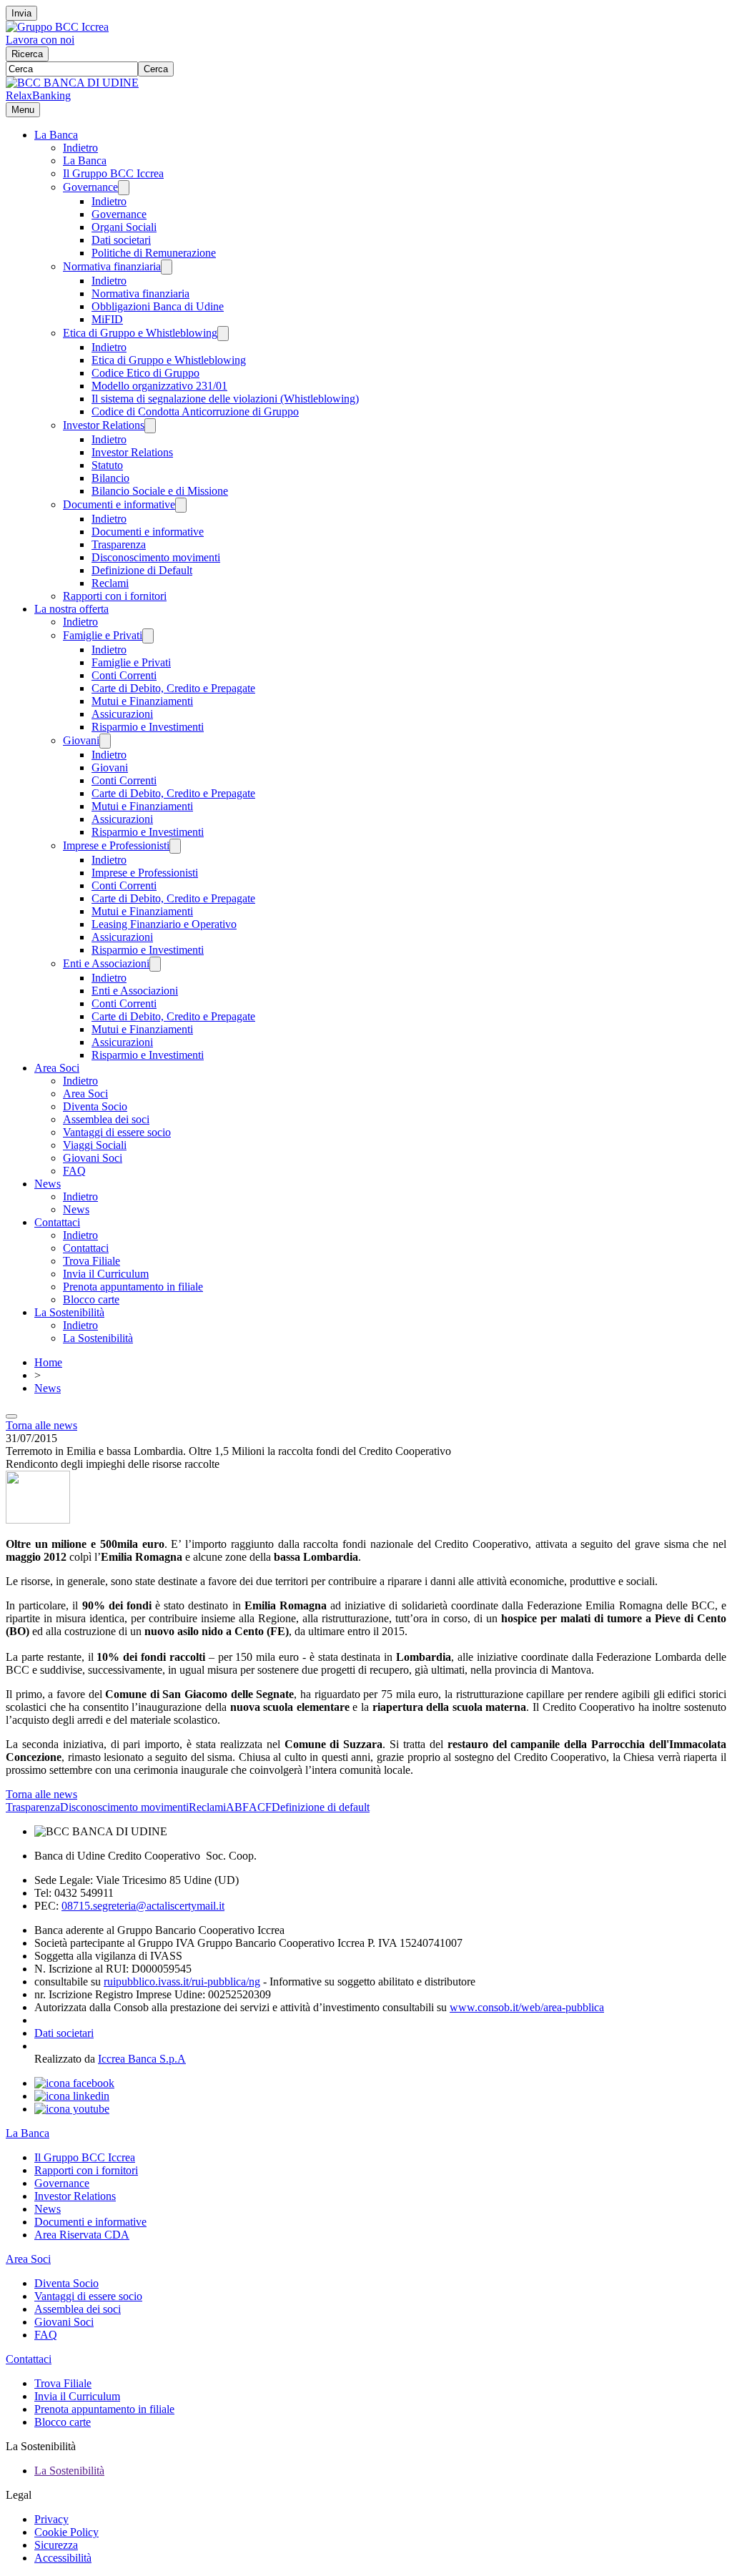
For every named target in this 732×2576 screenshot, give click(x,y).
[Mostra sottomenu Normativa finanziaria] (167, 267)
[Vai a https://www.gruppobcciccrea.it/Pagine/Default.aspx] (57, 27)
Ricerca (27, 54)
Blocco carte (91, 1299)
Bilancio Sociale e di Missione (160, 491)
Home (48, 1362)
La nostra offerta (71, 609)
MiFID (107, 319)
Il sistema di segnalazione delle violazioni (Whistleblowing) (225, 399)
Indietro (80, 148)
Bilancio (110, 478)
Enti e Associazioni (106, 963)
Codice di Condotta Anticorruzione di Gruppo (195, 411)
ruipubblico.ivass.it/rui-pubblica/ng (182, 1982)
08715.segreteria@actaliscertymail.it (143, 1906)
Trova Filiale (91, 1261)
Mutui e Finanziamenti (142, 701)
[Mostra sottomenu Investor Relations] (150, 426)
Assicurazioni (122, 714)
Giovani (81, 740)
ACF (260, 1807)
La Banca (56, 135)
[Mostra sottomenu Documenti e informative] (181, 505)
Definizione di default (321, 1807)
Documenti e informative (119, 504)
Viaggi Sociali (95, 1145)
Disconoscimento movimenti (156, 557)
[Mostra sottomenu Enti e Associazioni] (155, 964)
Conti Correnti (124, 675)
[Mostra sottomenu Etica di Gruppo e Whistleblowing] (223, 334)
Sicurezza (56, 2545)
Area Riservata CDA (82, 2235)
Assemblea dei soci (106, 1119)
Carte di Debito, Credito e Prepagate (173, 688)
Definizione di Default (142, 570)
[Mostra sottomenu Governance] (124, 188)
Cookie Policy (66, 2532)
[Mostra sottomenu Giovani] (105, 741)
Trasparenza (119, 544)
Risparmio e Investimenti (148, 727)
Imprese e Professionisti (116, 845)
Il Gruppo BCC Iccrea (113, 173)
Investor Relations (104, 425)
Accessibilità (63, 2558)
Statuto (107, 465)
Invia (21, 13)
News (48, 1184)
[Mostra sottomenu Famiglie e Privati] (148, 636)
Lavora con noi (40, 40)
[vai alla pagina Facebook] (74, 2083)
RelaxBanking (38, 95)
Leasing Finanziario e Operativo (164, 924)
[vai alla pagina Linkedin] (72, 2096)
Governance (90, 187)
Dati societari (121, 240)
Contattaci (57, 1222)
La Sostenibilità (69, 1312)
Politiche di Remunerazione (154, 253)
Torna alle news (41, 1425)
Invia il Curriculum (106, 1274)
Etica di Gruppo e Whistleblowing (140, 333)
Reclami (110, 583)
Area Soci (57, 1068)
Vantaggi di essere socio (117, 1132)
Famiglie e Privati (103, 635)
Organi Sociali (124, 227)
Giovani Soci (93, 1158)
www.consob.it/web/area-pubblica (527, 2007)
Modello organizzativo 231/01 (159, 386)
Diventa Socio (95, 1106)
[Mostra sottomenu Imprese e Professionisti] (175, 846)
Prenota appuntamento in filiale (133, 1287)
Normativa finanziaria (112, 266)
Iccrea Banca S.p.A (142, 2059)
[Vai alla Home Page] (72, 83)
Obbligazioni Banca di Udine (158, 306)
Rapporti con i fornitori (115, 596)
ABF (237, 1807)
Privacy (51, 2519)
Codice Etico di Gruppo (145, 373)
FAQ (74, 1171)
